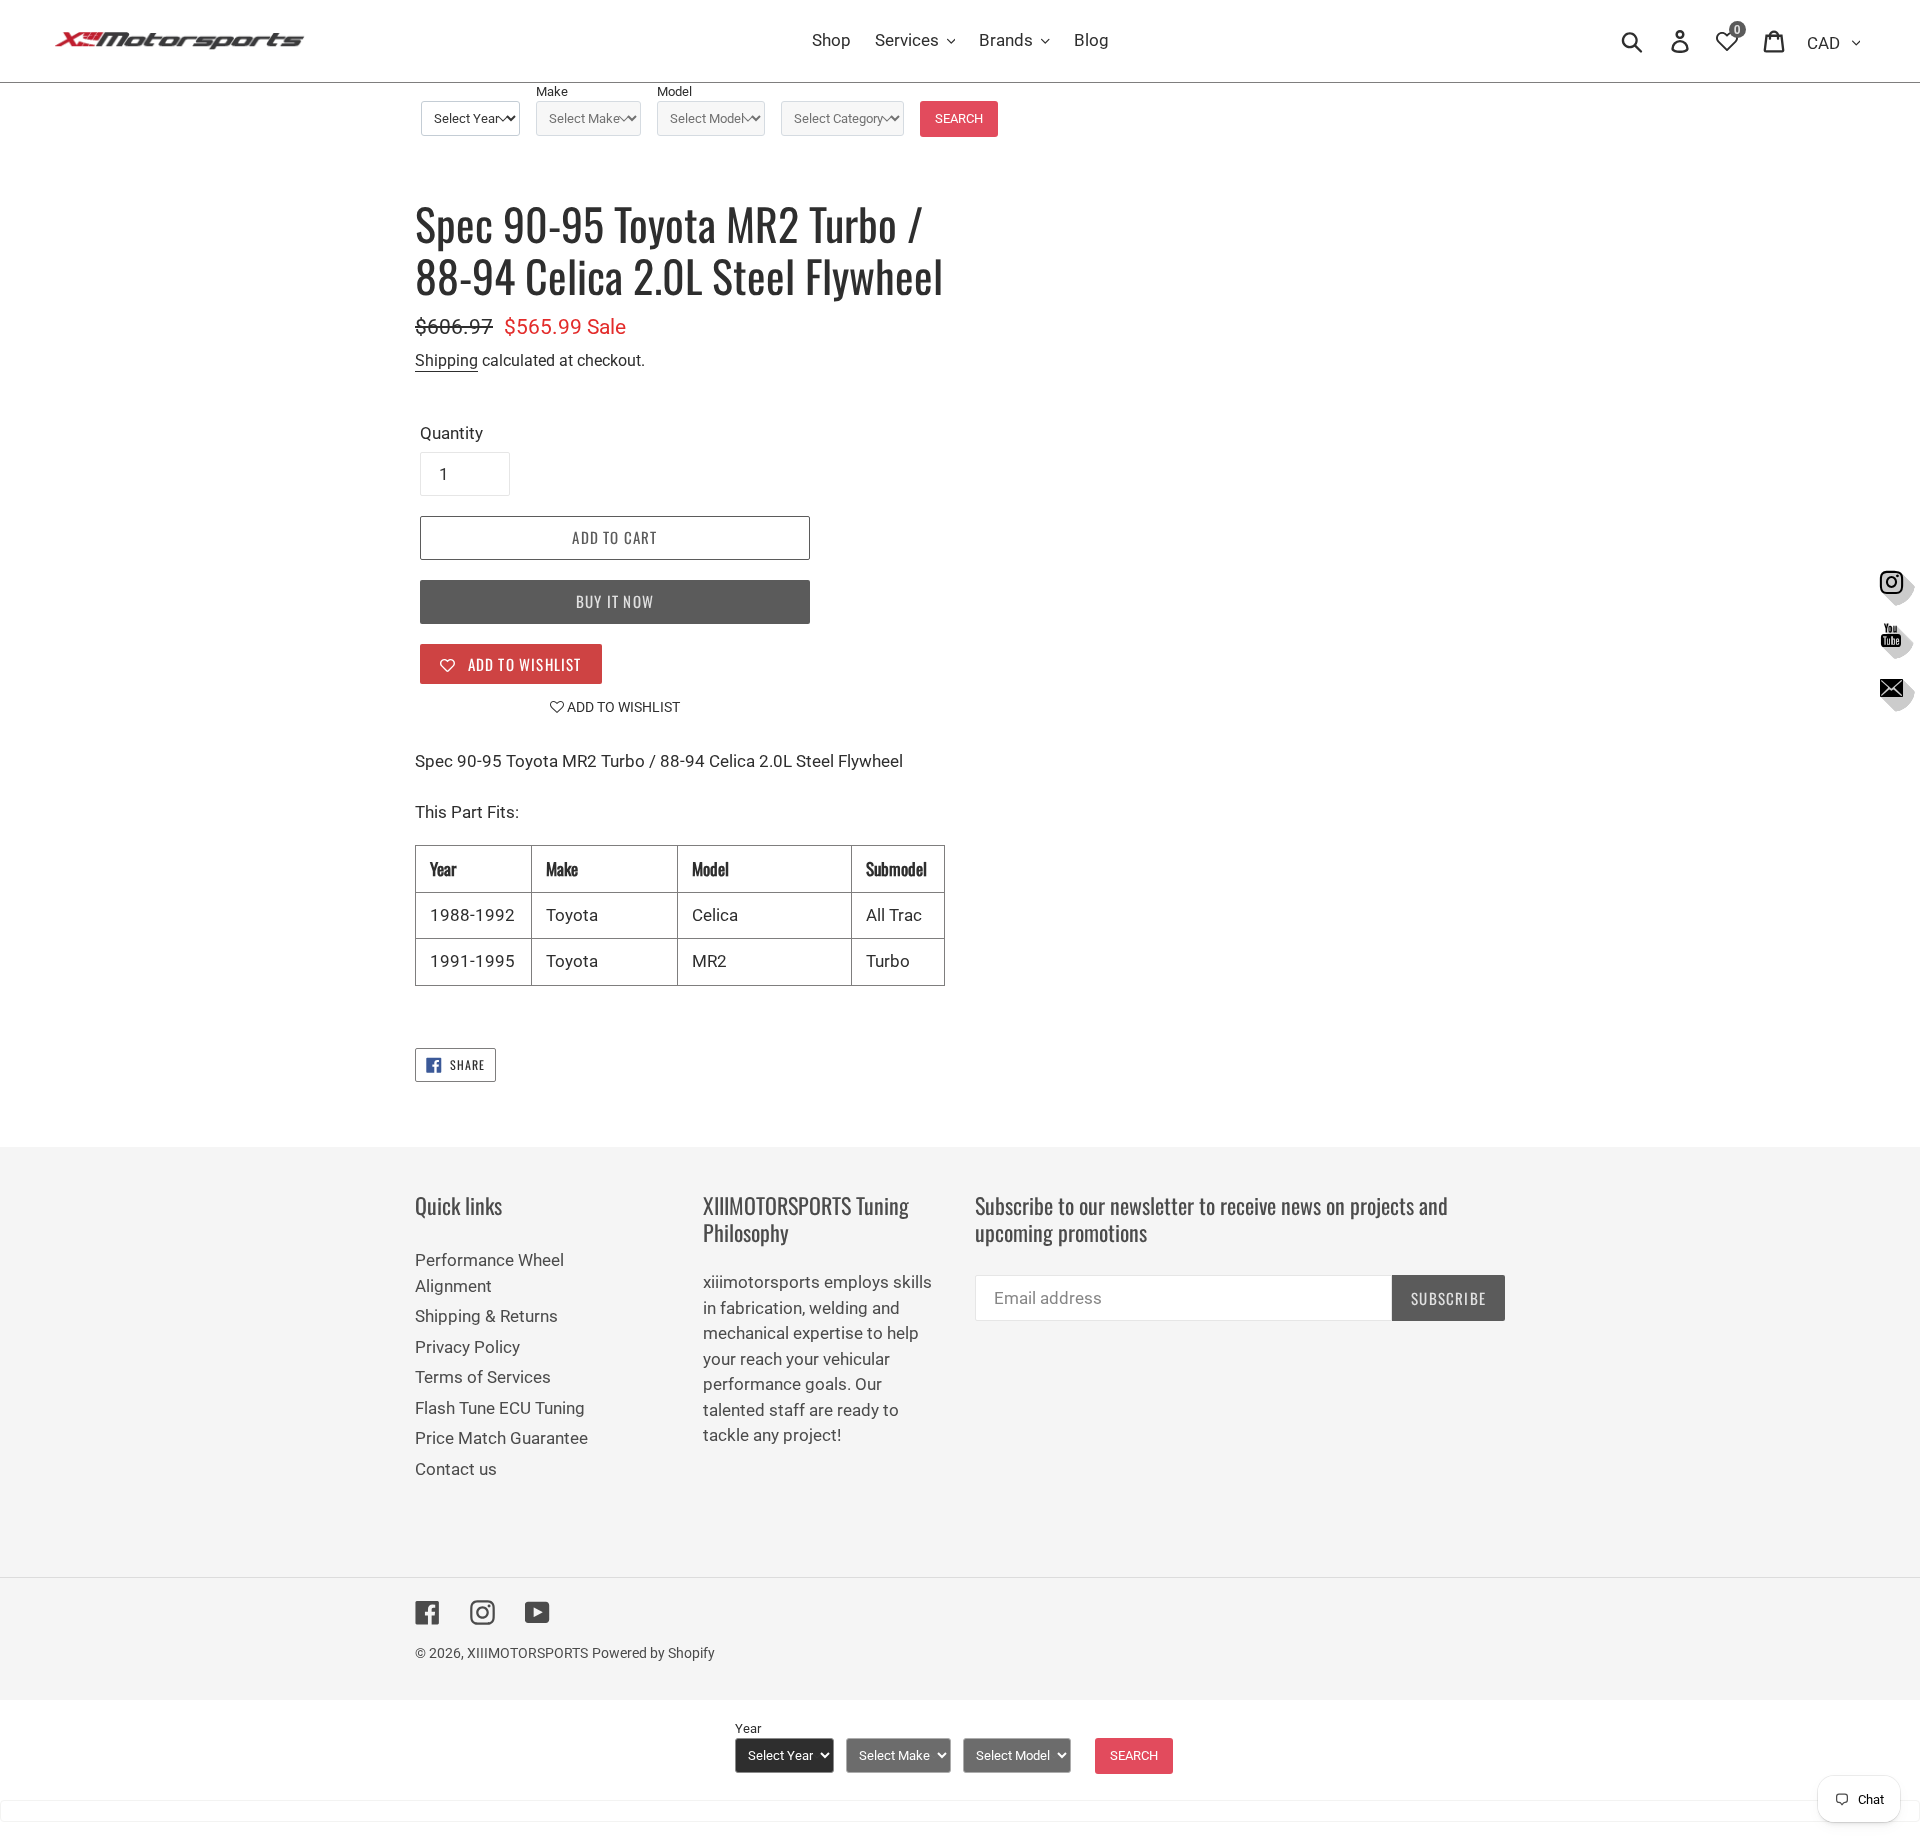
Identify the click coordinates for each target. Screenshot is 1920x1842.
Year (748, 1728)
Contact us (456, 1469)
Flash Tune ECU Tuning (500, 1408)
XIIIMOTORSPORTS (527, 1653)
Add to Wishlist (622, 707)
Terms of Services (483, 1377)
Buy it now (615, 601)
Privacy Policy (467, 1347)
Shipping (446, 360)
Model (674, 91)
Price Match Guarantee (501, 1438)
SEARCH (959, 118)
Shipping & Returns (486, 1316)
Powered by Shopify (653, 1653)
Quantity (451, 433)
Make (552, 91)
